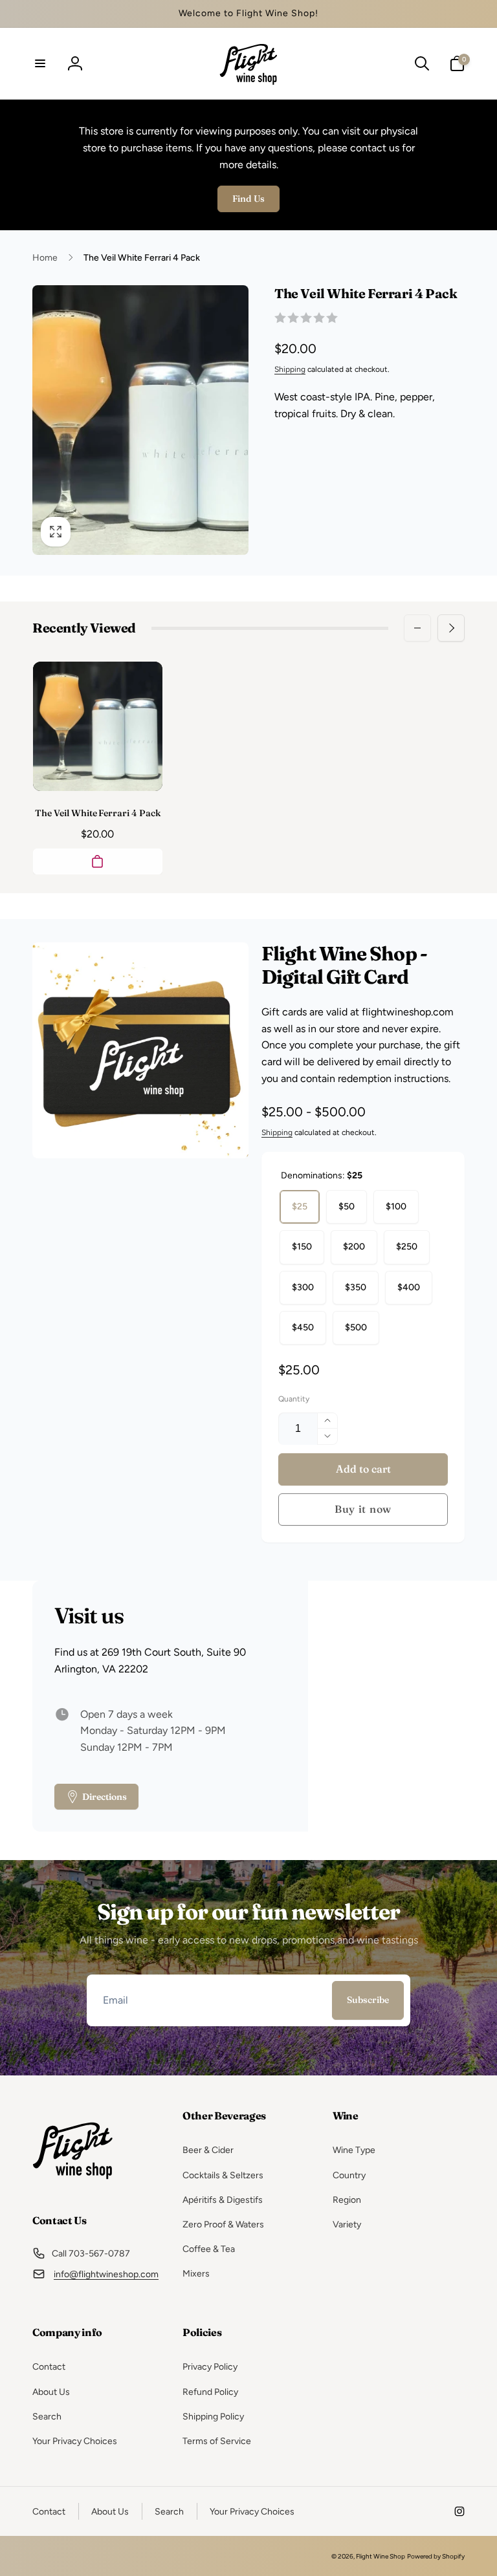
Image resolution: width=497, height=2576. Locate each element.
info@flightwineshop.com (106, 2274)
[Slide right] (451, 628)
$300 (303, 1287)
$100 (396, 1207)
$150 (302, 1247)
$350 (356, 1287)
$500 (356, 1327)
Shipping (290, 369)
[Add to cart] (98, 861)
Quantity (294, 1399)
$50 (347, 1207)
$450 (303, 1327)
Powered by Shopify (436, 2556)
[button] (40, 63)
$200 (354, 1247)
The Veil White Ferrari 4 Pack (97, 813)
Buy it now (363, 1509)
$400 (409, 1287)
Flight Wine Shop (381, 2556)
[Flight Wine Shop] (73, 2186)
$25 (300, 1207)
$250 (407, 1247)
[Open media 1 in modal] (140, 420)
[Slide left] (417, 628)
